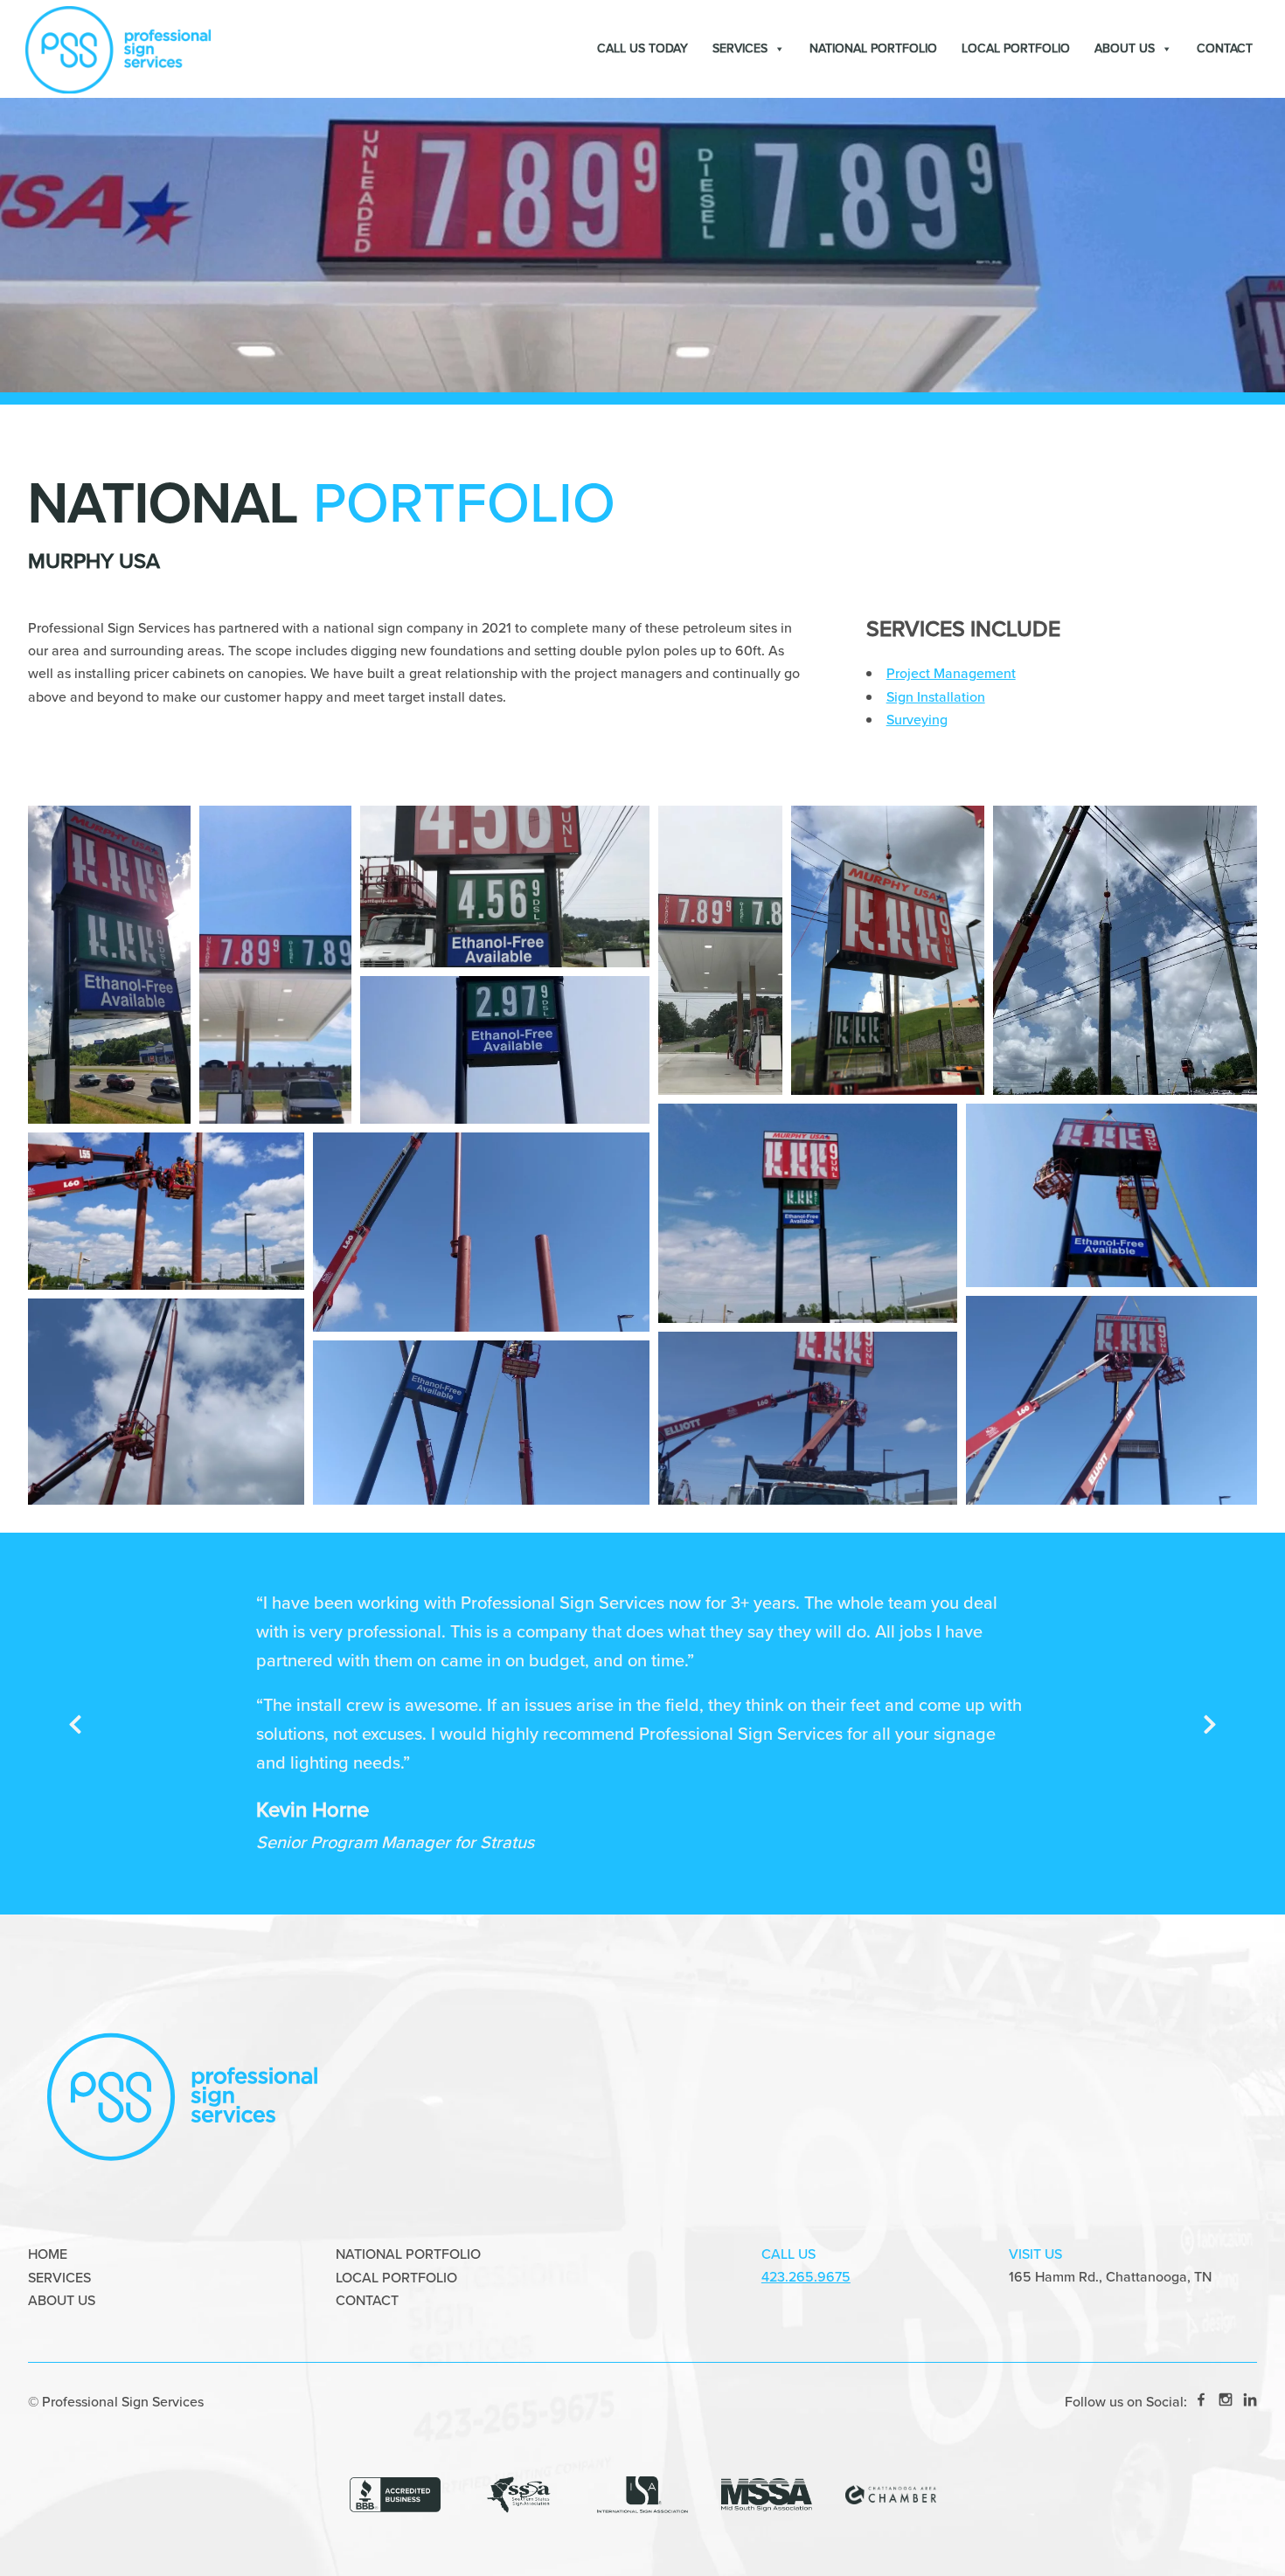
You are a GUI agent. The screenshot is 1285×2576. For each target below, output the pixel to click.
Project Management (951, 673)
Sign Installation (936, 697)
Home (48, 2254)
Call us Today (642, 48)
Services (740, 48)
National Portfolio (873, 48)
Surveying (917, 720)
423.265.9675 (806, 2277)
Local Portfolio (1016, 48)
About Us (1125, 48)
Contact (1225, 48)
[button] (109, 965)
